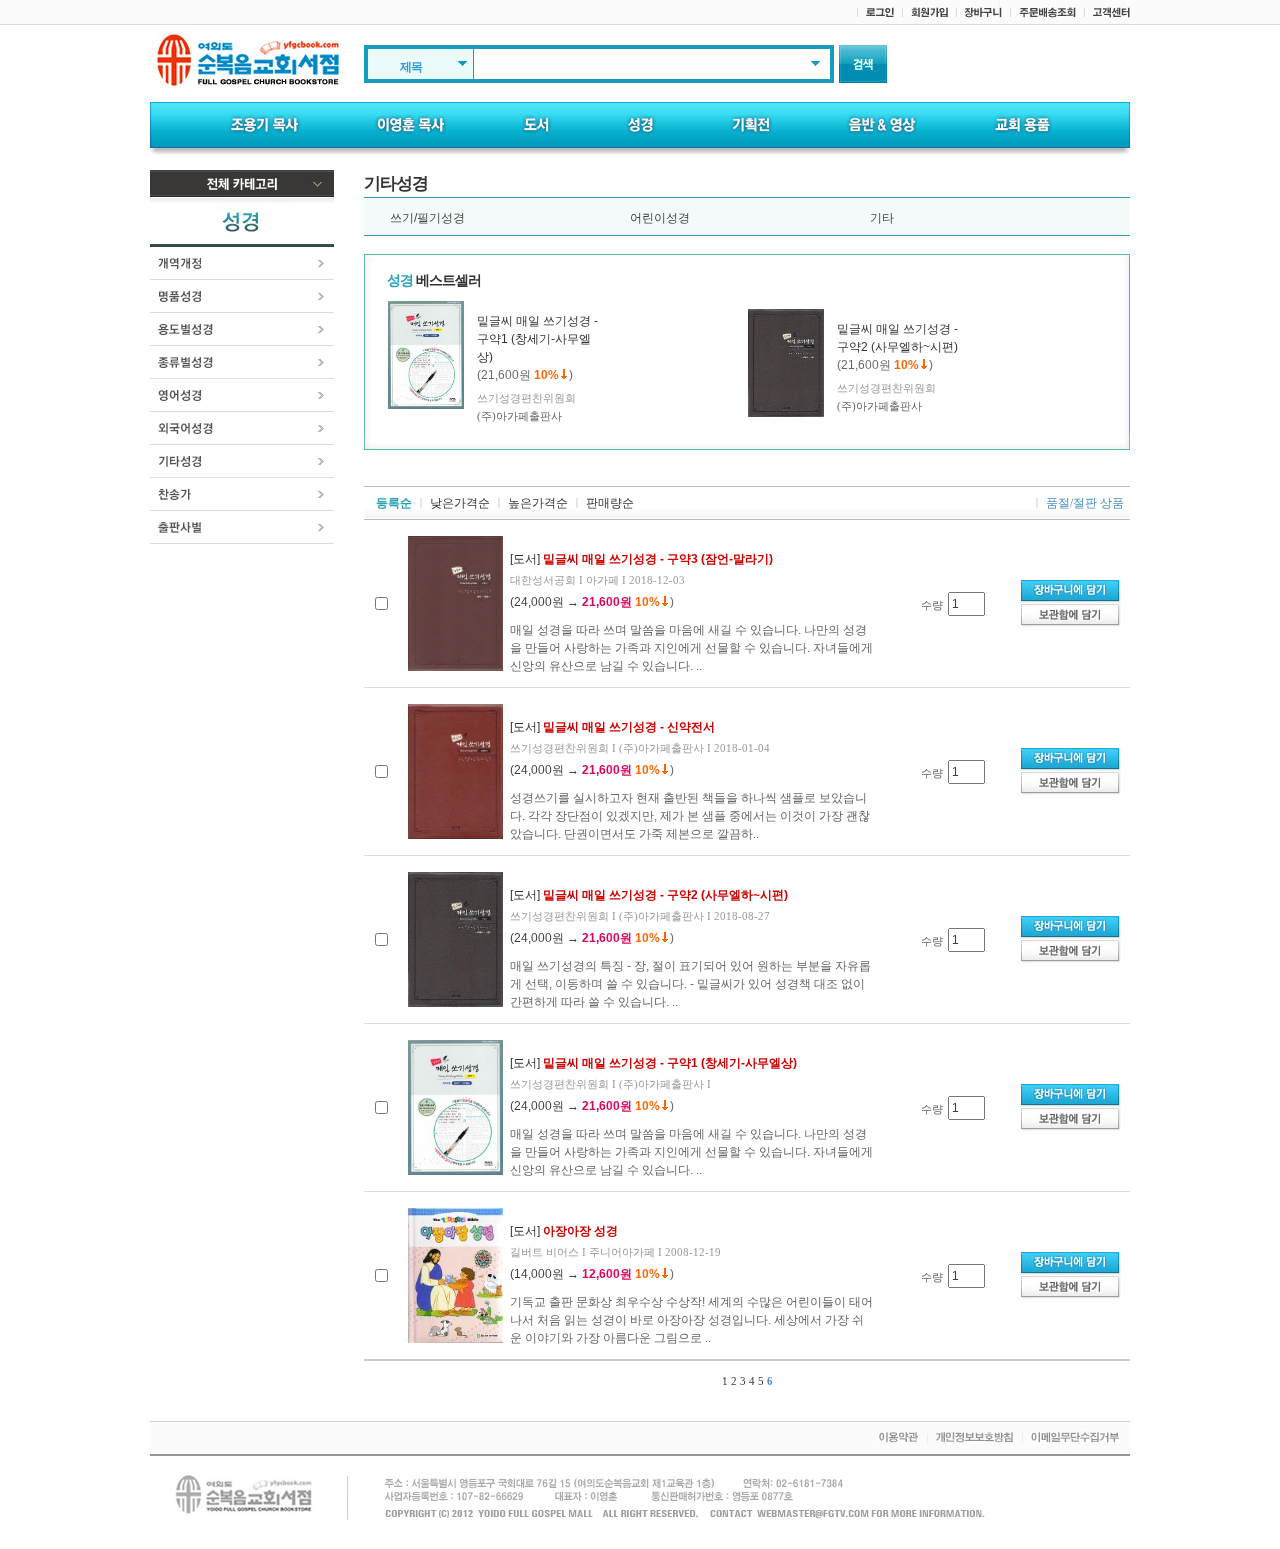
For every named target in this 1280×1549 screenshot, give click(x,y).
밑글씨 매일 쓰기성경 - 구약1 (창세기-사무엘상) (537, 339)
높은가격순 (538, 503)
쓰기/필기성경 (427, 218)
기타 (882, 218)
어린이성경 (660, 218)
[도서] (641, 559)
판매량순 (610, 503)
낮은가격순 (460, 503)
